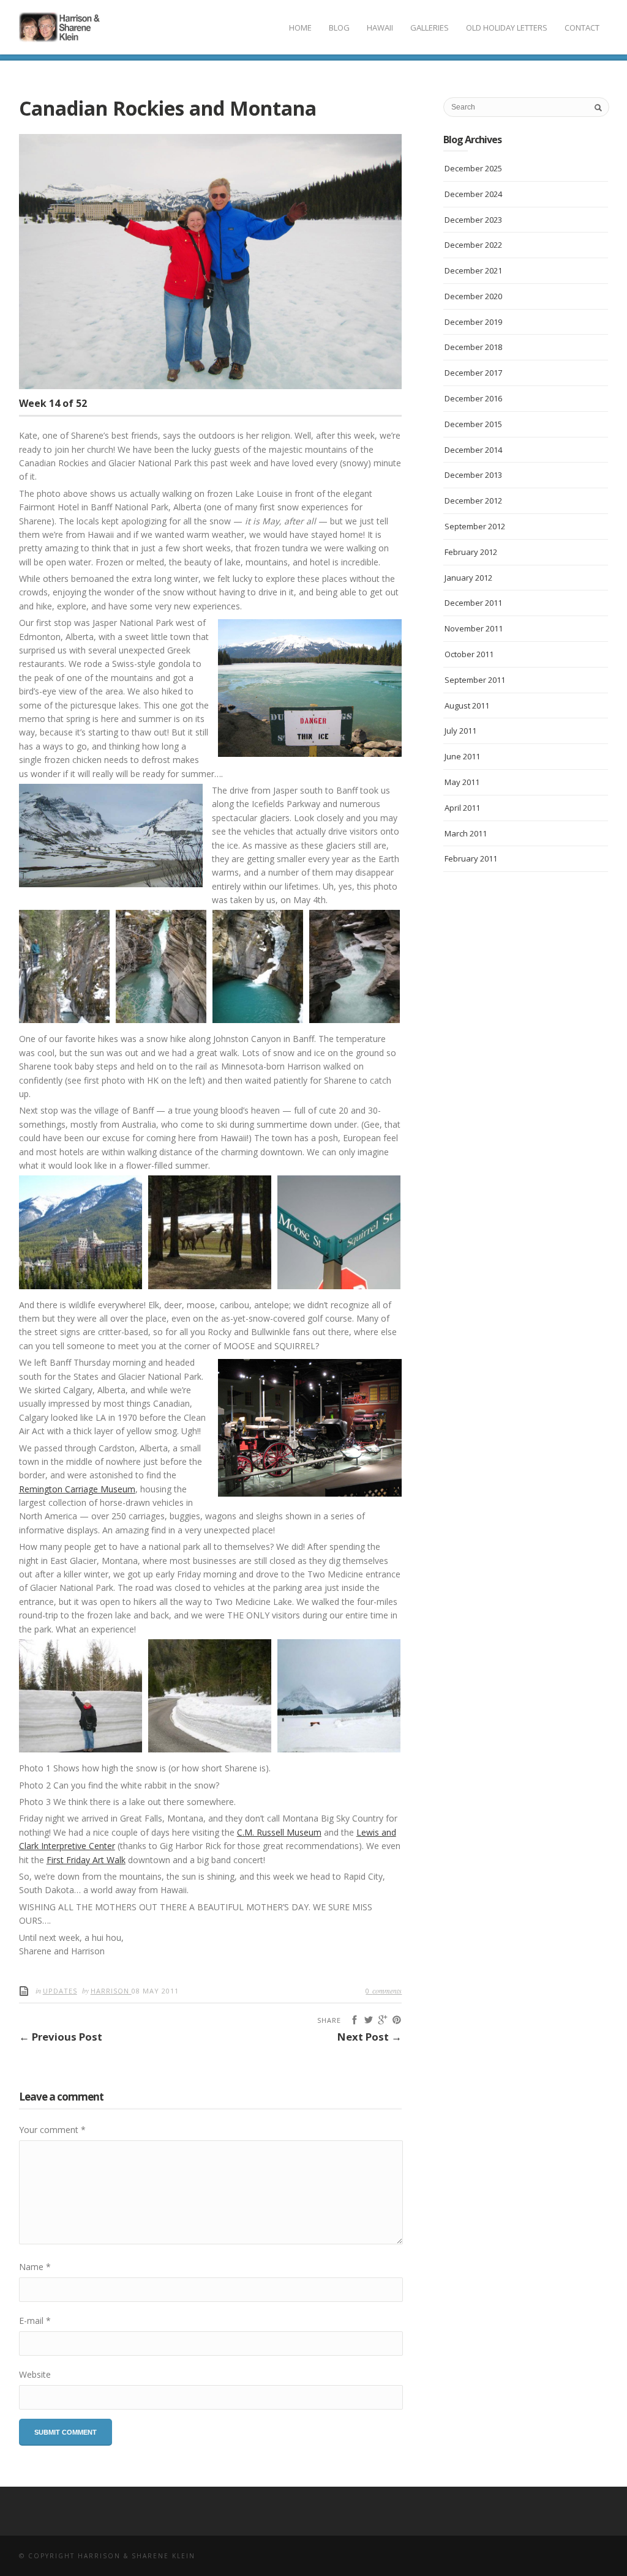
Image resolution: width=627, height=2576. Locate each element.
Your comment (52, 2130)
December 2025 (473, 168)
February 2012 (471, 552)
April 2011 (462, 808)
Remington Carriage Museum (77, 1489)
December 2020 (473, 296)
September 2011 (475, 680)
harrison (111, 1991)
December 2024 (473, 194)
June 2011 (462, 756)
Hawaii (380, 28)
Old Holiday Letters (507, 28)
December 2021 (473, 270)
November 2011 (474, 628)
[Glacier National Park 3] (339, 1696)
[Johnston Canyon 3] (258, 966)
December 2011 (473, 603)
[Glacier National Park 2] (210, 1696)
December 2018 (473, 347)
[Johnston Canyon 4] (355, 966)
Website (35, 2374)
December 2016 (473, 398)
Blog (339, 28)
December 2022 (473, 245)
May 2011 (462, 782)
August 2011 (467, 705)
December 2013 (473, 475)
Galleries (430, 28)
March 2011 (466, 833)
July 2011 (460, 731)
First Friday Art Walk (86, 1860)
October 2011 (469, 654)
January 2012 (468, 578)
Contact (582, 28)
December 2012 (473, 501)
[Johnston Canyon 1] (64, 966)
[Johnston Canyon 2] (161, 966)
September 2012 (475, 526)
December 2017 (473, 373)
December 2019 (473, 322)
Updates (60, 1991)
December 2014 (473, 450)
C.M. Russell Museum (279, 1832)
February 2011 (471, 858)
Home (300, 28)
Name (35, 2267)
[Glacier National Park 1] (81, 1696)
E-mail (35, 2321)
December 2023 (473, 220)
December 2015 (473, 424)
